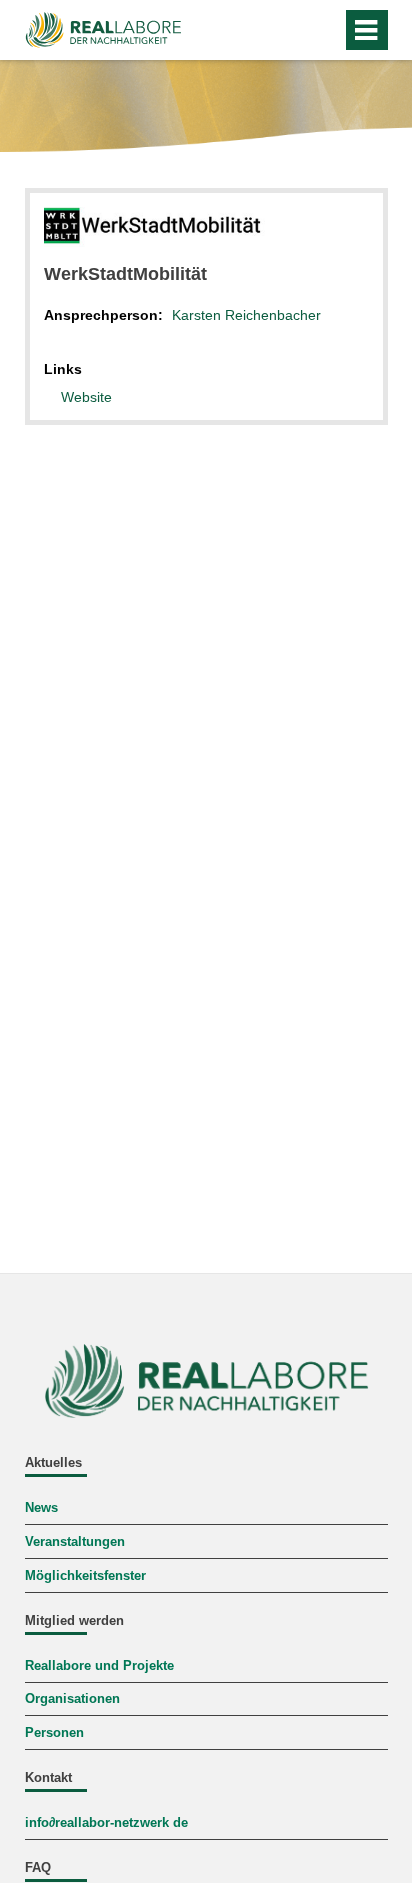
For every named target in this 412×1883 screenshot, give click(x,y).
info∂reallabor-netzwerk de (106, 1823)
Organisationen (72, 1699)
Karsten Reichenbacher (246, 315)
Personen (54, 1733)
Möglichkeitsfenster (85, 1576)
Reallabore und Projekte (99, 1666)
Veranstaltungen (75, 1542)
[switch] (322, 30)
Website (86, 397)
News (41, 1508)
